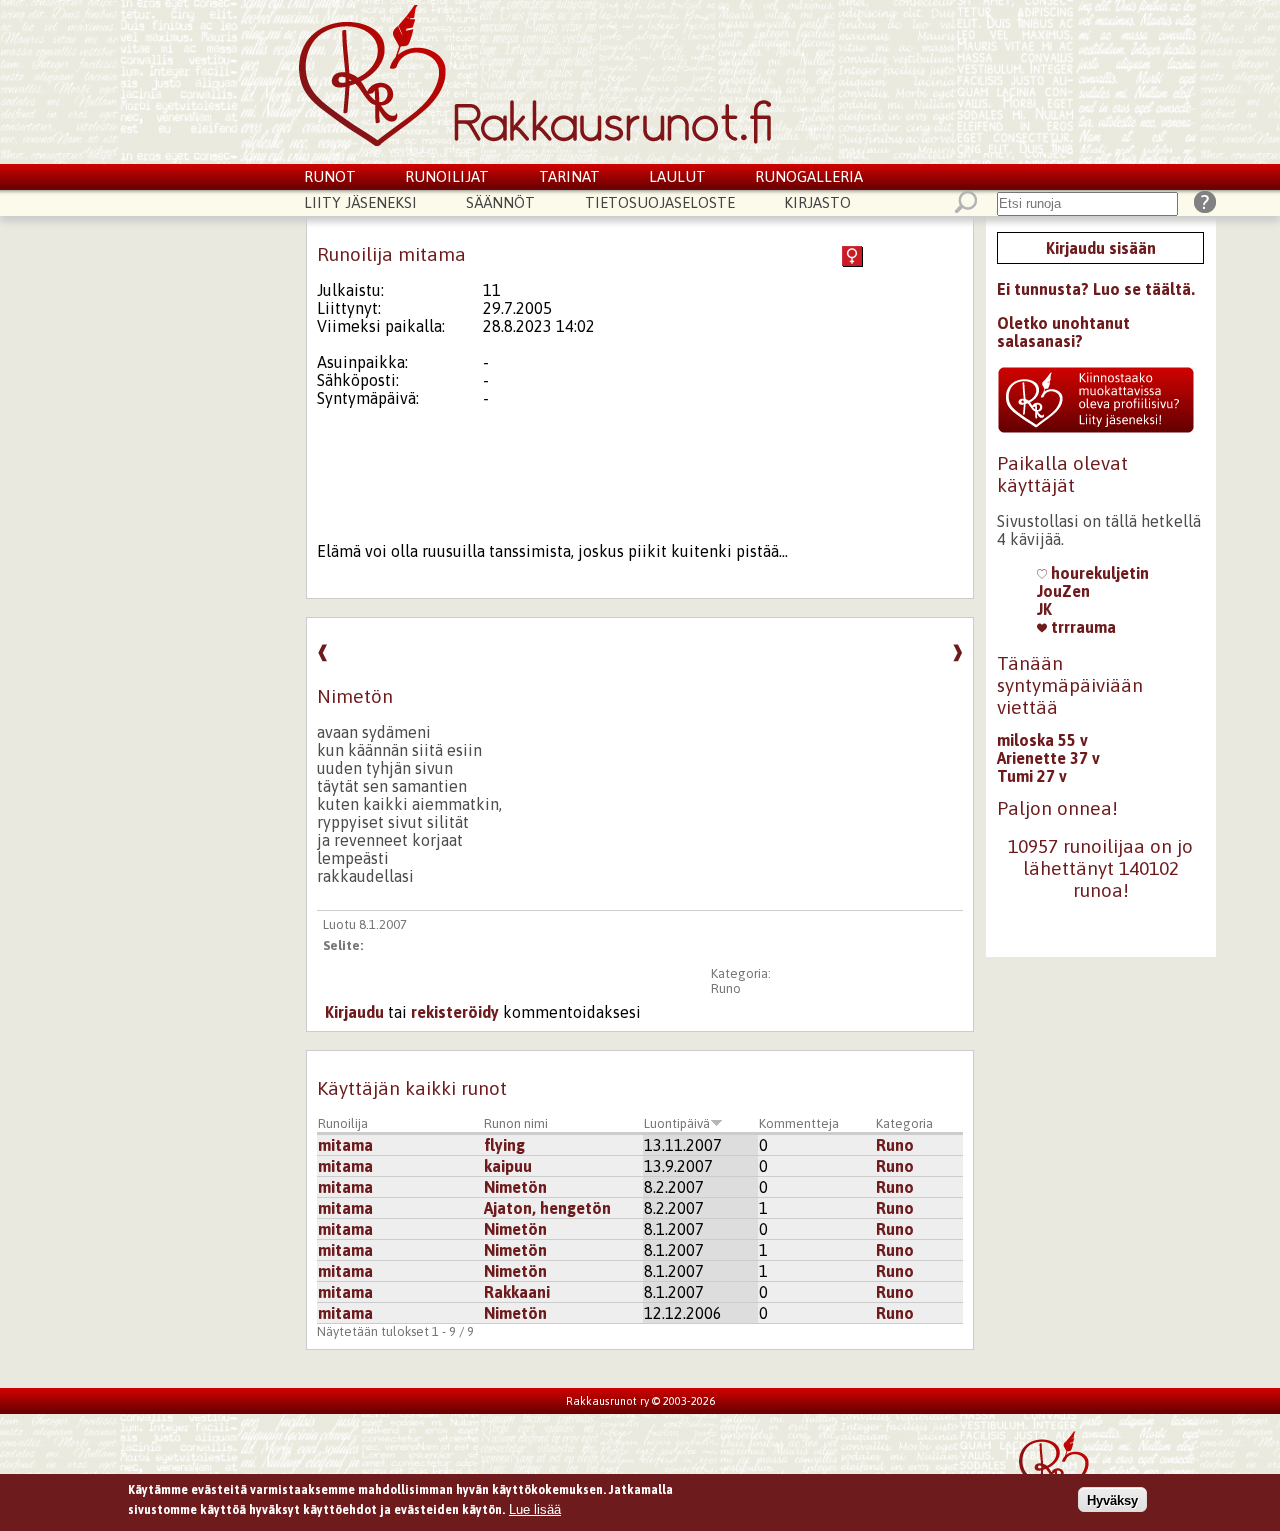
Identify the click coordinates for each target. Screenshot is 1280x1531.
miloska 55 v (1042, 740)
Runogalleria (809, 176)
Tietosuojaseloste (660, 202)
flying (504, 1145)
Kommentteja (799, 1123)
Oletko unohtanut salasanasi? (1063, 332)
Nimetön (515, 1187)
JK (1044, 609)
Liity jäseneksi (360, 202)
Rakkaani (517, 1292)
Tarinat (569, 176)
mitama (345, 1145)
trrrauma (1081, 627)
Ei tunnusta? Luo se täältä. (1096, 289)
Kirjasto (817, 202)
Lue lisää (535, 1508)
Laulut (677, 176)
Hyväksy (1112, 1499)
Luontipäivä (677, 1123)
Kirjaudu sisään (1101, 248)
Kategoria (904, 1123)
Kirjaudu (354, 1012)
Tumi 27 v (1032, 776)
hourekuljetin (1098, 573)
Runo (726, 988)
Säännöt (500, 202)
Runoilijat (447, 176)
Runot (330, 176)
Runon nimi (516, 1123)
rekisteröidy (455, 1012)
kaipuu (508, 1166)
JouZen (1063, 591)
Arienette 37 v (1048, 758)
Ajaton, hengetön (547, 1208)
